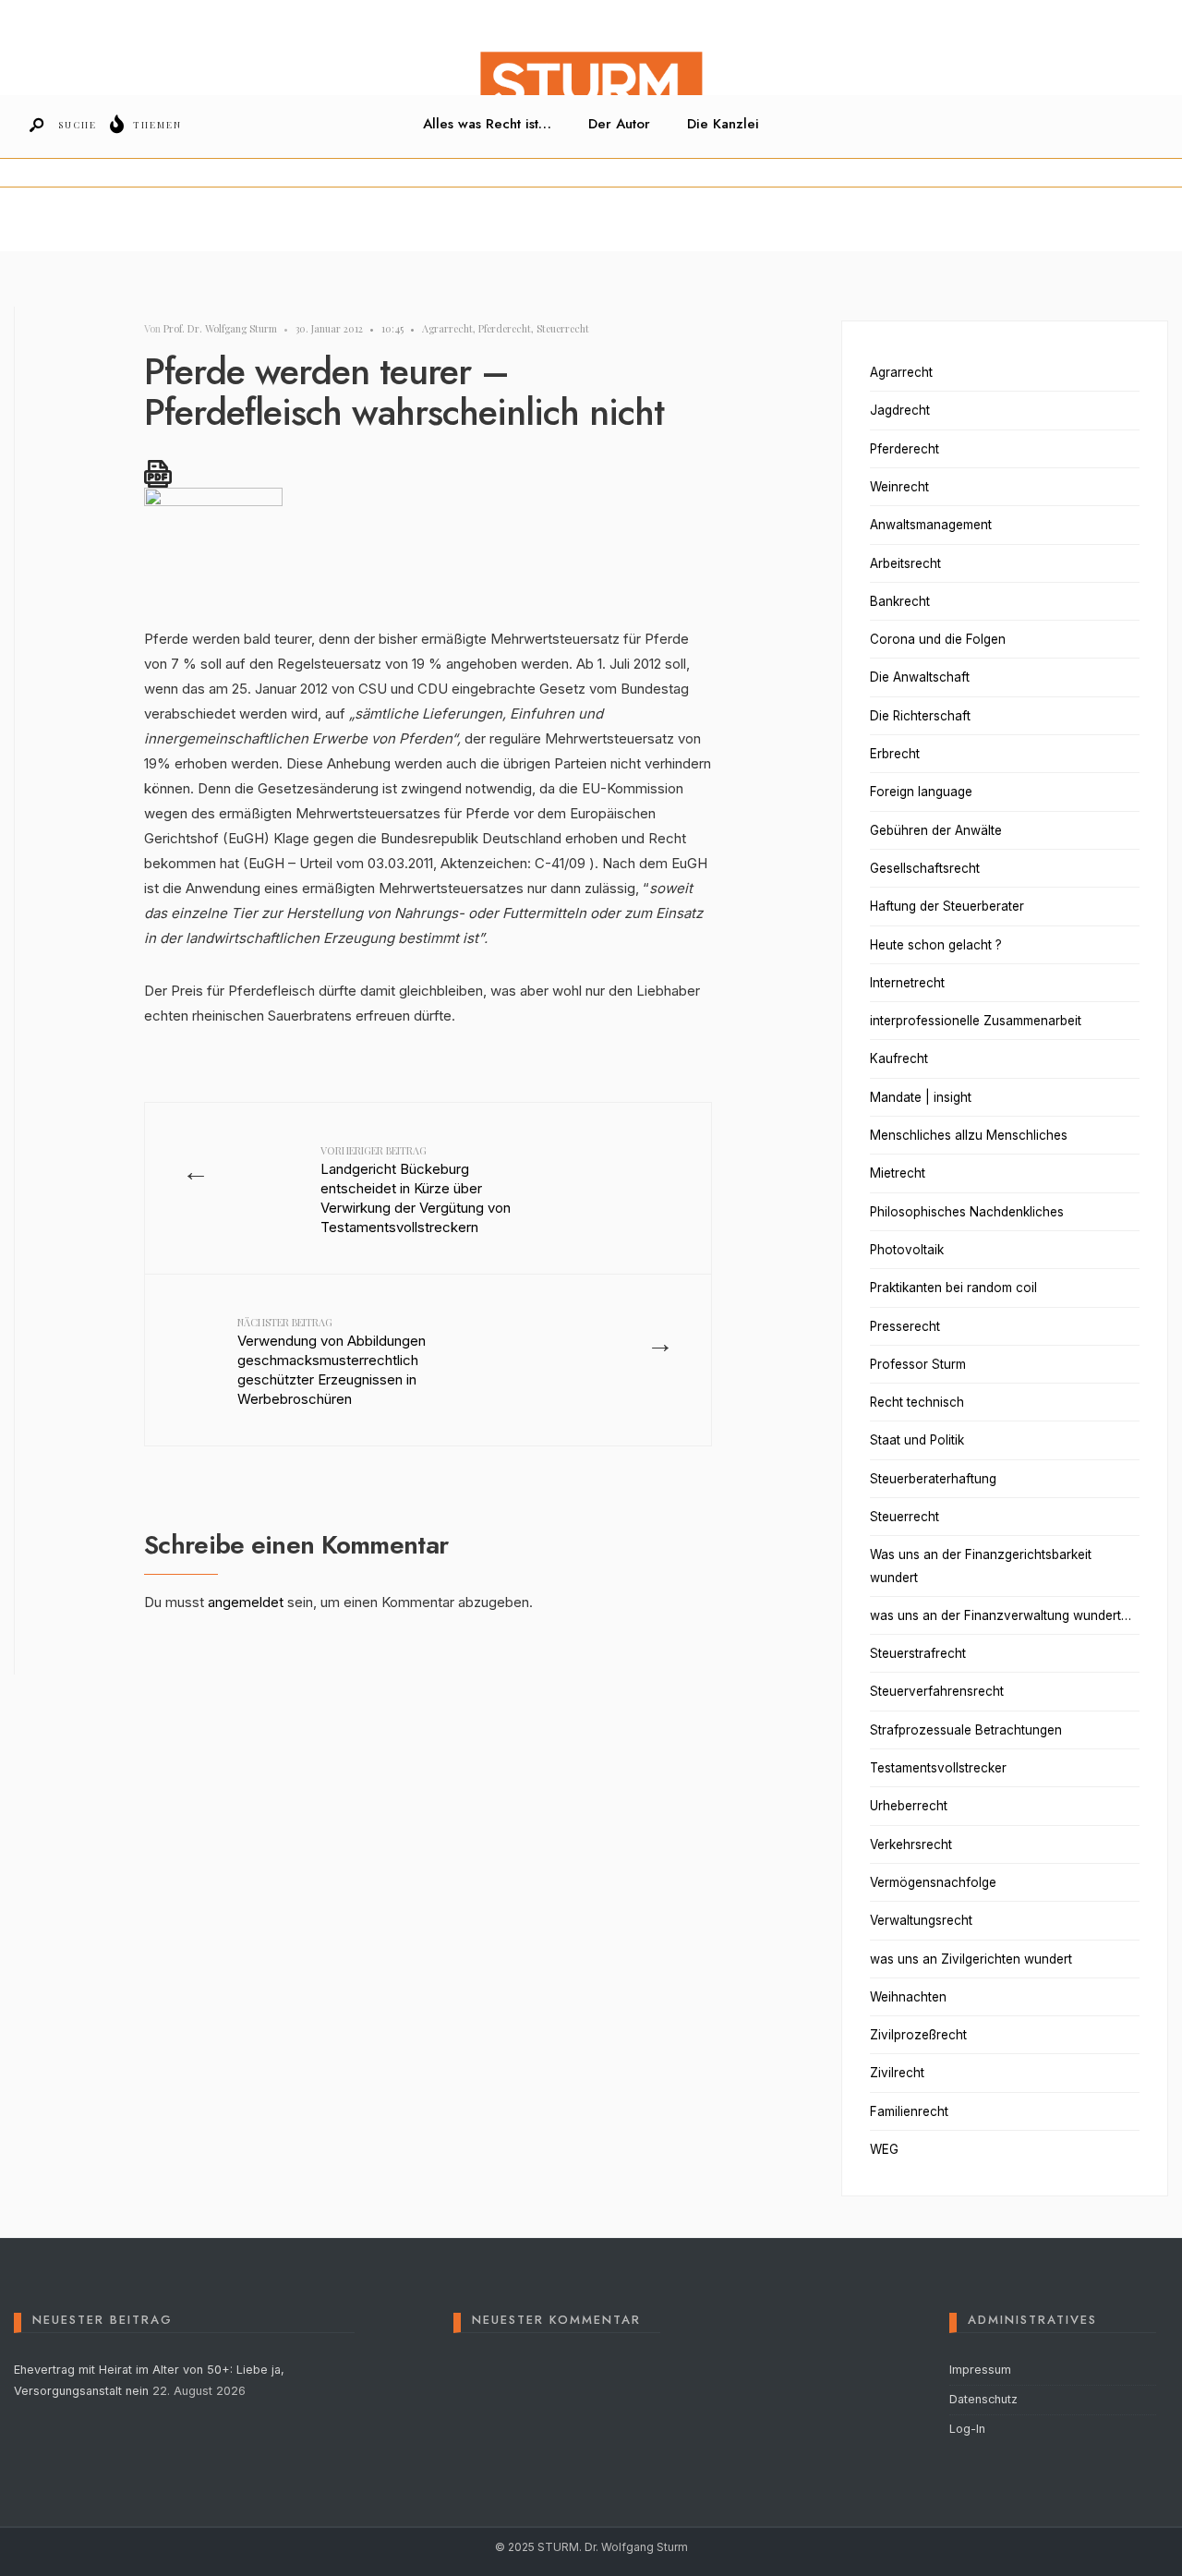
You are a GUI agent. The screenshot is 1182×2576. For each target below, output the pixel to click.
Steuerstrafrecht (918, 1653)
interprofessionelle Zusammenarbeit (976, 1021)
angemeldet (246, 1602)
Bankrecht (900, 601)
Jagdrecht (900, 410)
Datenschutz (983, 2399)
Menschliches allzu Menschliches (969, 1135)
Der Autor (619, 124)
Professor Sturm (918, 1364)
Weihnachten (908, 1997)
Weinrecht (899, 487)
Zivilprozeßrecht (918, 2035)
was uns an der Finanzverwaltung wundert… (1001, 1615)
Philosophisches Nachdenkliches (967, 1212)
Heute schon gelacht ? (936, 945)
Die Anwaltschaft (920, 677)
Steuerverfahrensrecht (937, 1691)
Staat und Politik (917, 1440)
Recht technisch (917, 1402)
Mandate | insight (921, 1097)
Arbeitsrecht (905, 563)
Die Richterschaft (920, 716)
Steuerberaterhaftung (933, 1479)
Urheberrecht (909, 1806)
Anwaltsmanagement (931, 525)
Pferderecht (505, 328)
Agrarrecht (447, 328)
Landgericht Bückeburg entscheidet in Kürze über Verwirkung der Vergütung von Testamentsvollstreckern (416, 1190)
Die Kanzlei (723, 124)
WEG (884, 2149)
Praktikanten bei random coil (953, 1288)
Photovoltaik (907, 1250)
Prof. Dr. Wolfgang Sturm (220, 328)
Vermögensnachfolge (933, 1882)
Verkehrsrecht (911, 1844)
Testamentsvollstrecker (938, 1768)
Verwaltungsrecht (921, 1920)
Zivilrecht (897, 2073)
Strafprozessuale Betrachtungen (966, 1730)
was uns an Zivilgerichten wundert (971, 1959)
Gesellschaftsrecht (925, 868)
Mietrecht (898, 1173)
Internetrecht (907, 983)
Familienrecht (909, 2111)
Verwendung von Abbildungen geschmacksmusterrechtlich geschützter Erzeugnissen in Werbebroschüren (332, 1361)
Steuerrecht (563, 328)
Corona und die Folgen (938, 639)
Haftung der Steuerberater (947, 906)
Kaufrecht (899, 1058)
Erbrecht (895, 754)
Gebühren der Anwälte (936, 830)
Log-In (967, 2429)
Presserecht (905, 1326)
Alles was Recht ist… (487, 124)
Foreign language (921, 792)
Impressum (980, 2370)
